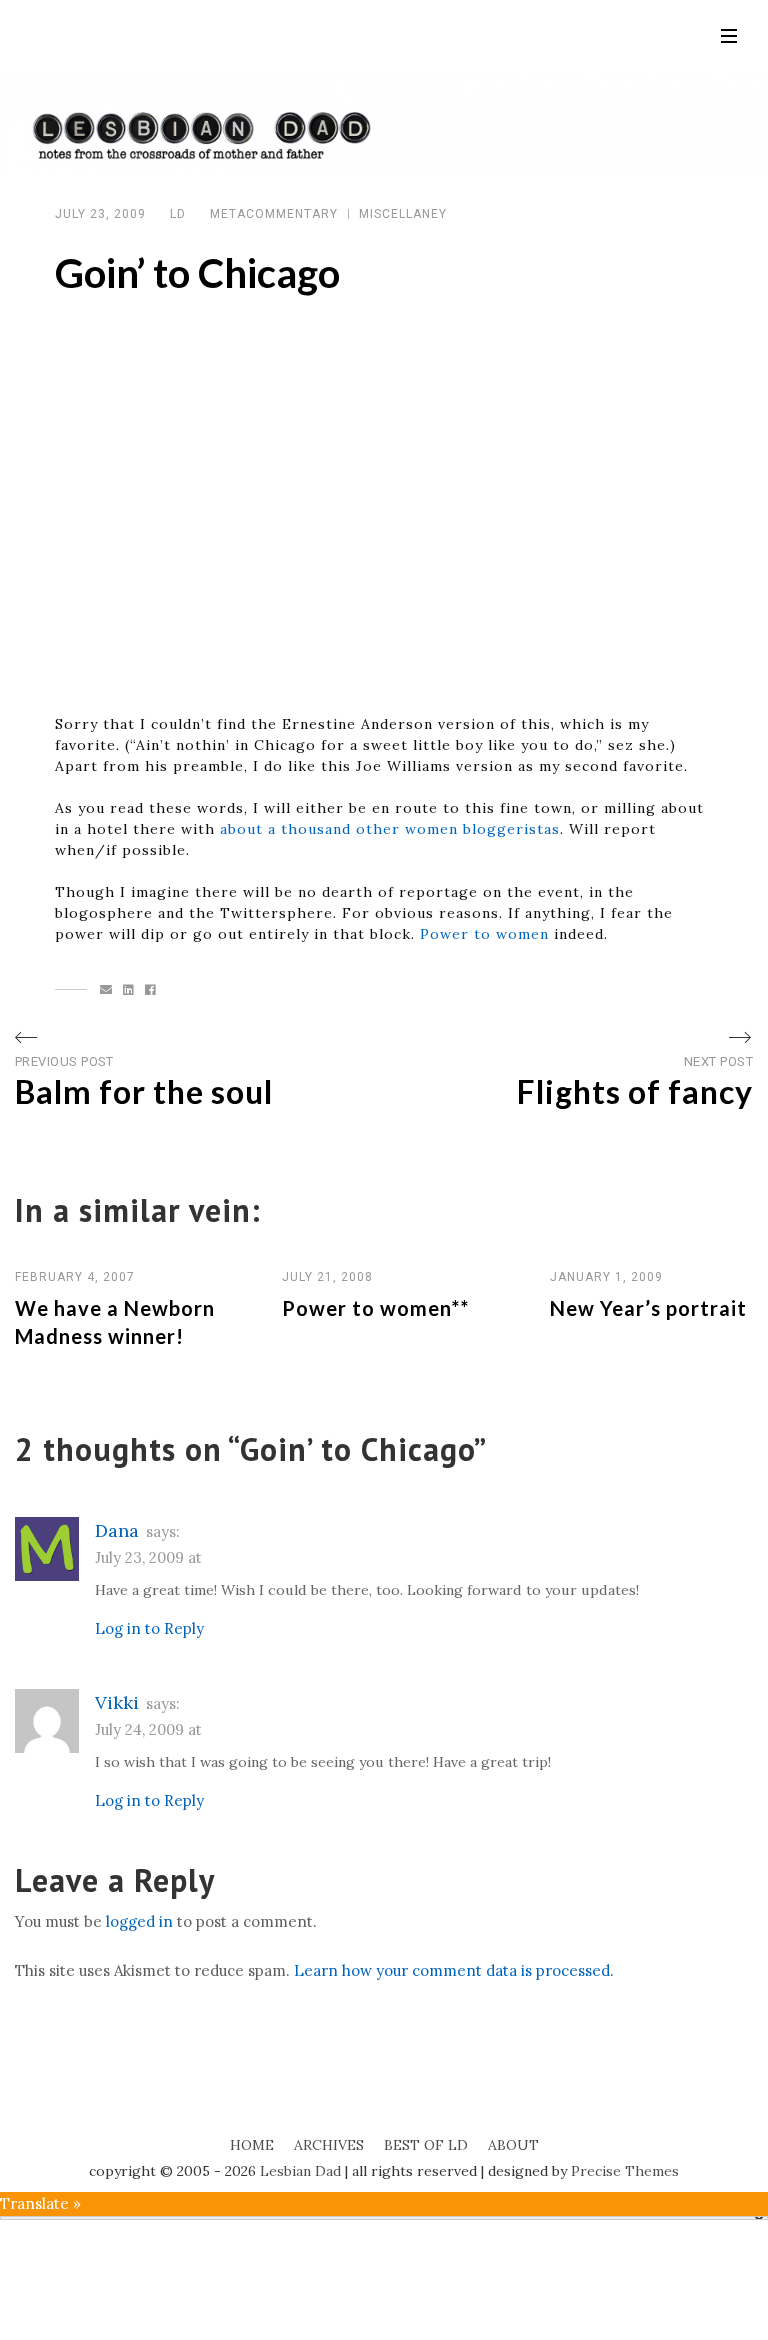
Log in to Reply (149, 1628)
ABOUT (513, 2145)
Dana (117, 1530)
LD (178, 214)
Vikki (117, 1702)
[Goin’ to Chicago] (106, 990)
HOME (252, 2145)
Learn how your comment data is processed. (454, 1970)
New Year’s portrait (648, 1308)
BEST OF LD (426, 2145)
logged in (139, 1921)
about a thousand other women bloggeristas (390, 829)
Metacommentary (274, 214)
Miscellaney (403, 214)
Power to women (484, 934)
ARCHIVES (329, 2145)
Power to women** (375, 1308)
